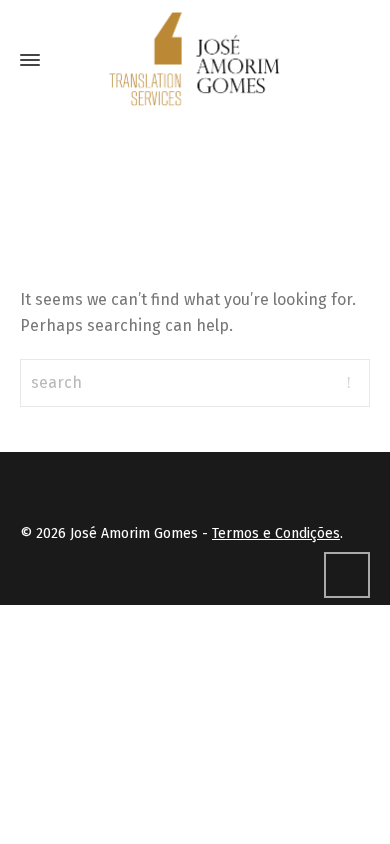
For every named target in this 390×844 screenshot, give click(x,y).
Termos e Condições (276, 533)
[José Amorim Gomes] (195, 60)
